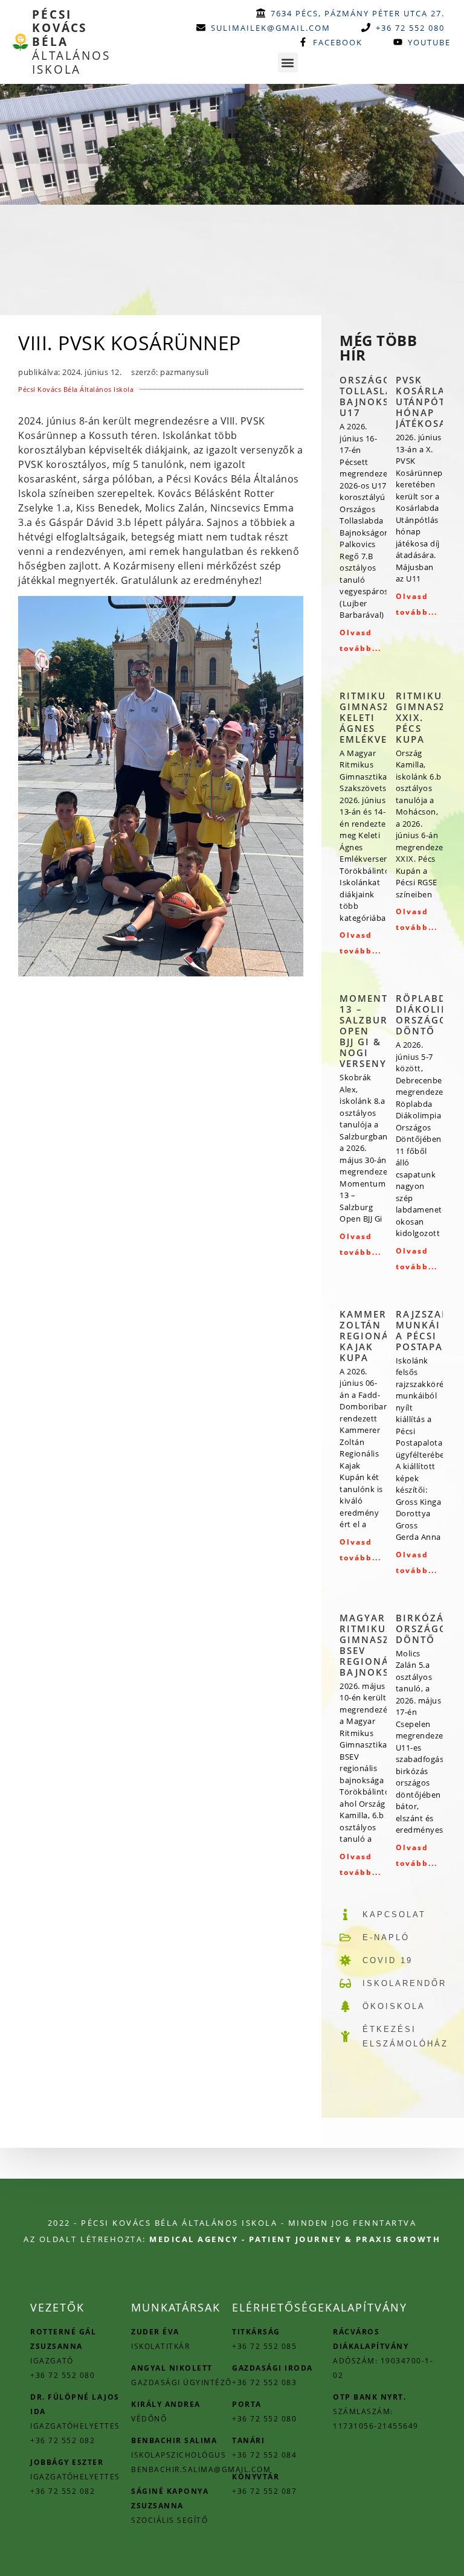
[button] (288, 62)
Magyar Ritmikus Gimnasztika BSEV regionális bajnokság (377, 1645)
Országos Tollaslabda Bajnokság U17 (377, 396)
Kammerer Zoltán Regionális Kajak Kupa (372, 1336)
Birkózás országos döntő (425, 1629)
